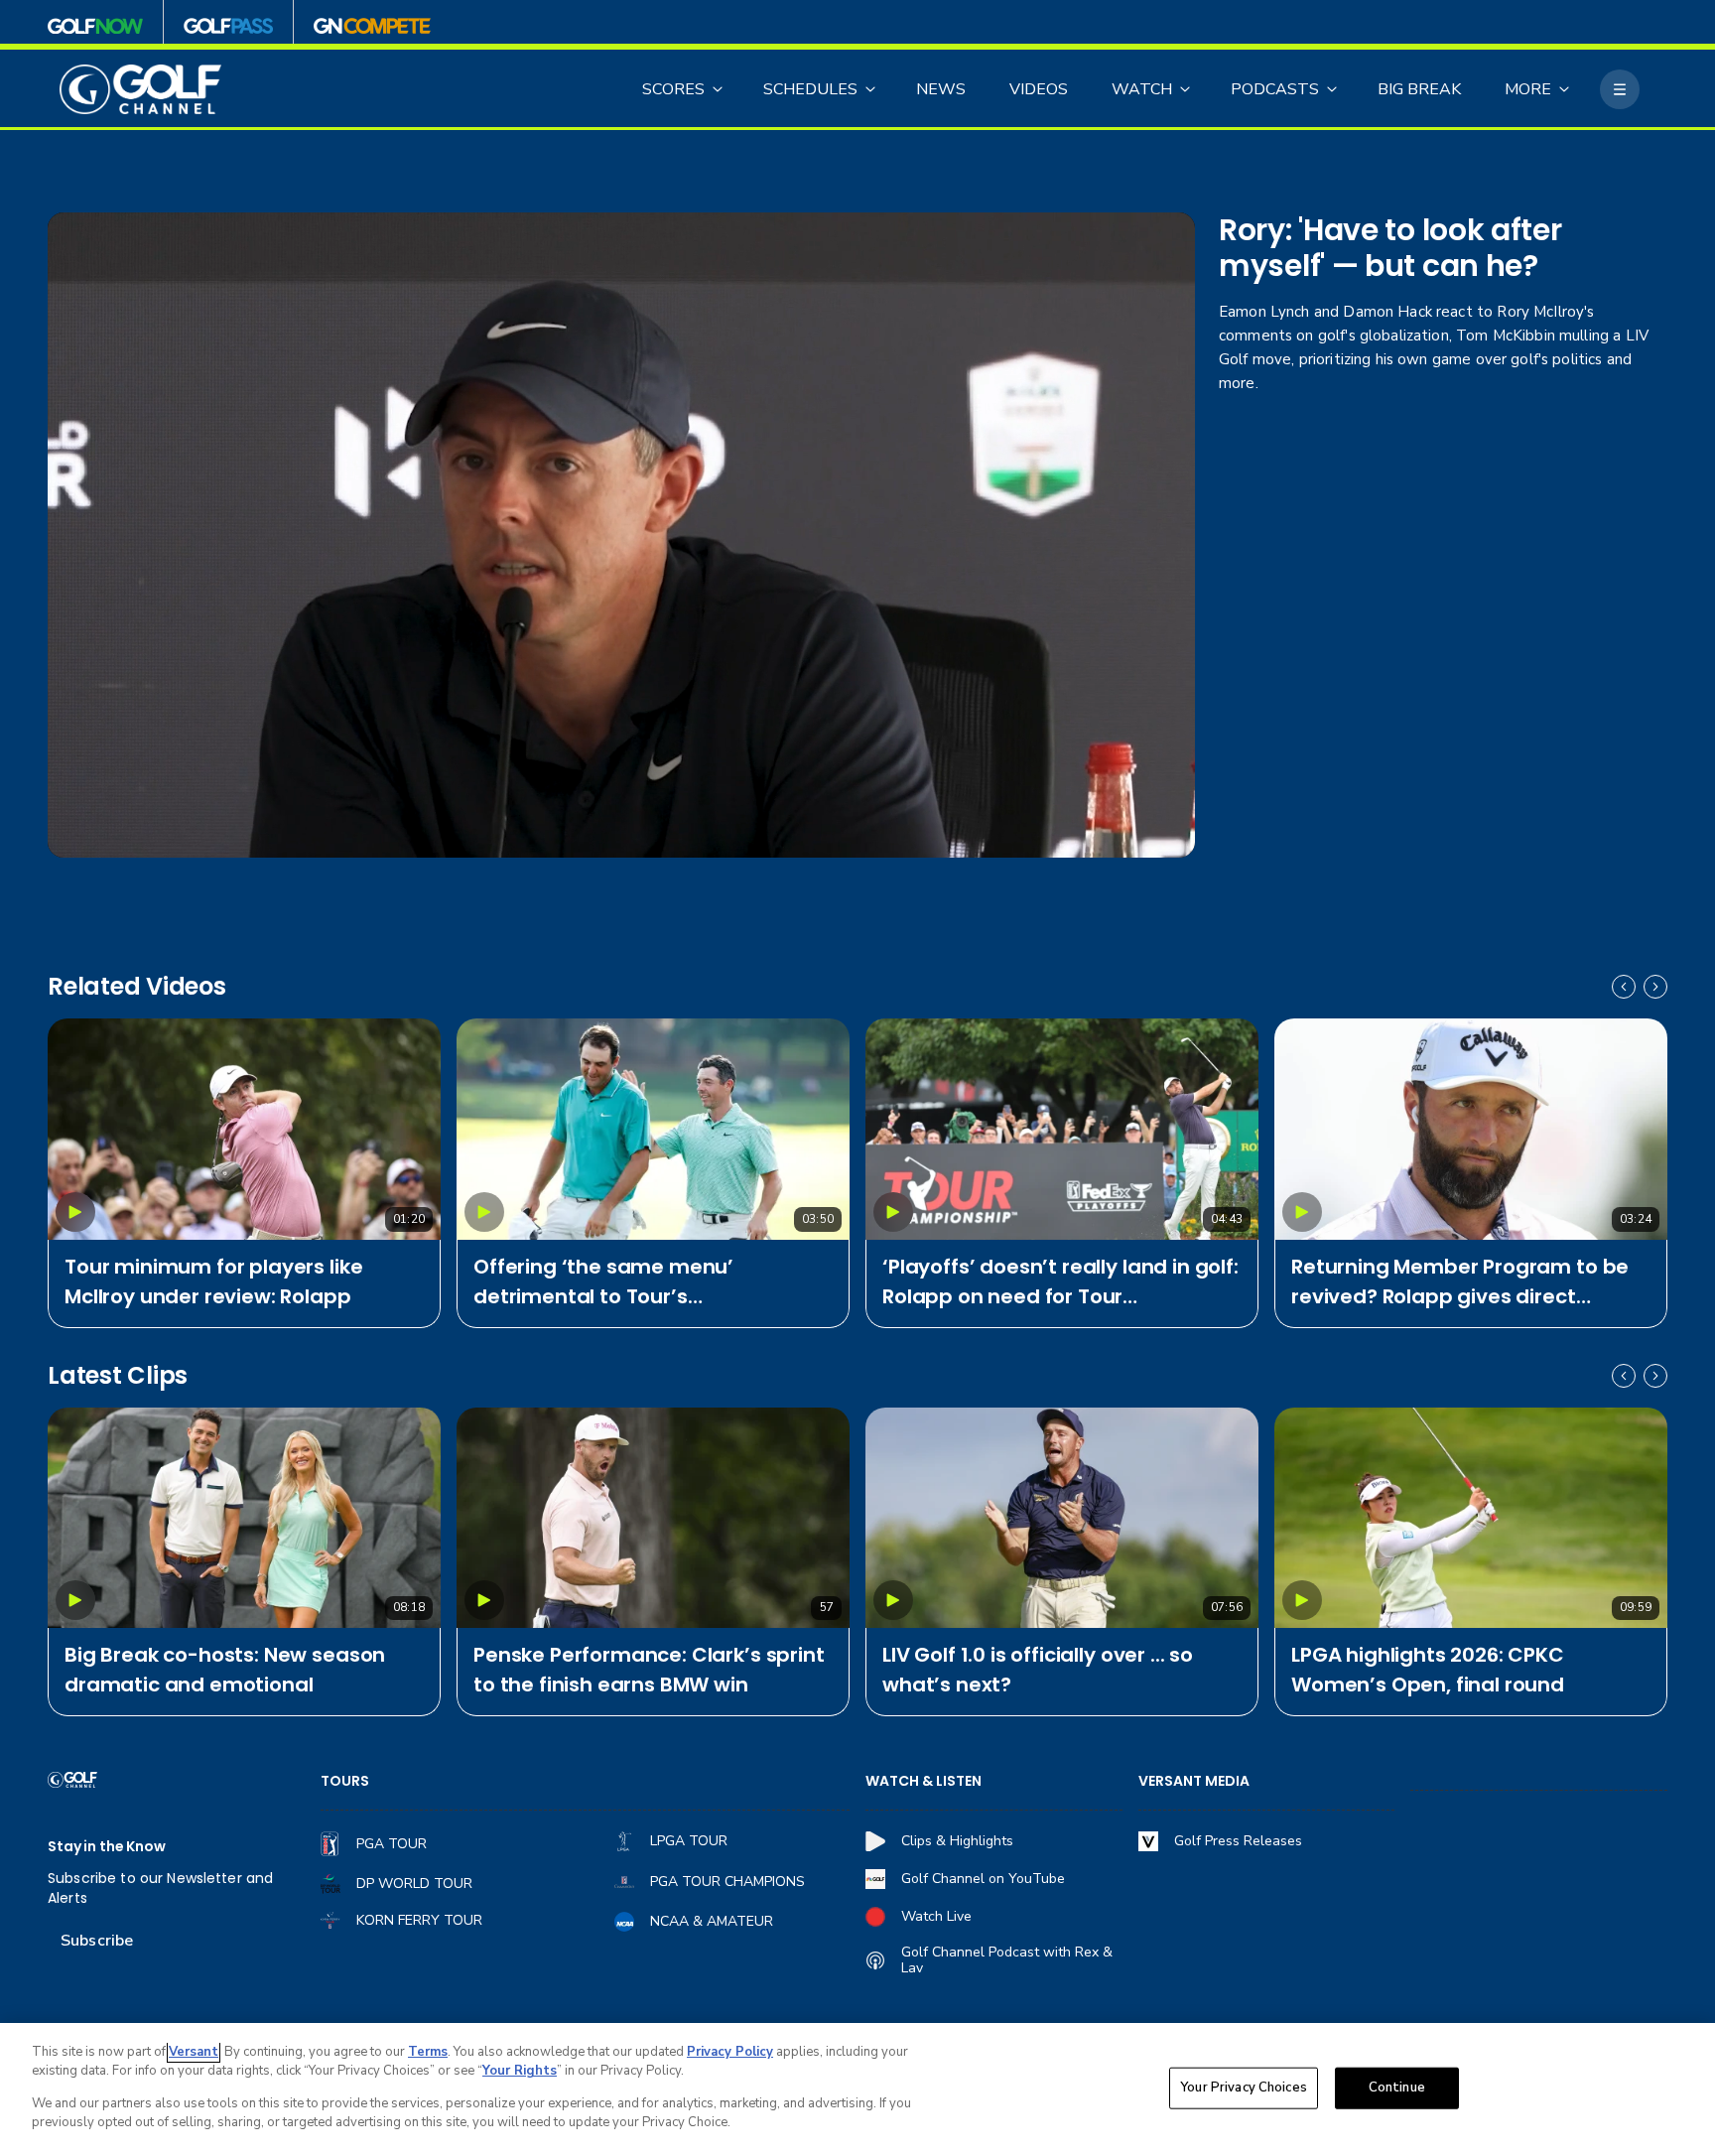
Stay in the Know (107, 1847)
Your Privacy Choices (1244, 2088)
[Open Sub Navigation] (719, 89)
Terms (428, 2052)
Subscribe (97, 1941)
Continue (1397, 2088)
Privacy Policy (730, 2052)
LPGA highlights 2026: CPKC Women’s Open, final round (1428, 1670)
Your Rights (520, 2071)
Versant (194, 2052)
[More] (1620, 89)
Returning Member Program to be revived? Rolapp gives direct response (1460, 1282)
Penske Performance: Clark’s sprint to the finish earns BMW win (649, 1670)
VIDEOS (1039, 89)
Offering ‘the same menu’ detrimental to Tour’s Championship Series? (603, 1282)
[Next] (1655, 987)
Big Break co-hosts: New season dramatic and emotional (225, 1670)
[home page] (140, 90)
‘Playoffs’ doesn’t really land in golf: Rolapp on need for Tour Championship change (1060, 1282)
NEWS (941, 89)
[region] (857, 2089)
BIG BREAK (1419, 89)
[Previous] (1624, 987)
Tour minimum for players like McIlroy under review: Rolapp (213, 1281)
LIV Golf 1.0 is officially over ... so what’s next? (1038, 1670)
